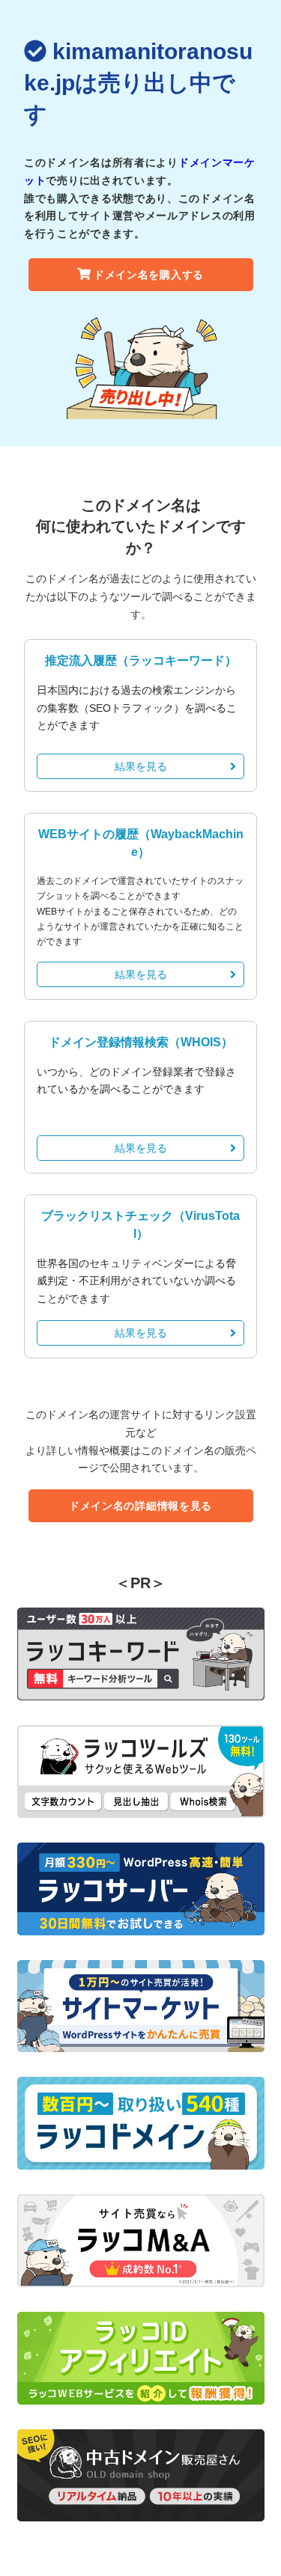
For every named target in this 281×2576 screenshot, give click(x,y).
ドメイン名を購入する (149, 275)
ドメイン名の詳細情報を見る (140, 1506)
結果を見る (141, 766)
